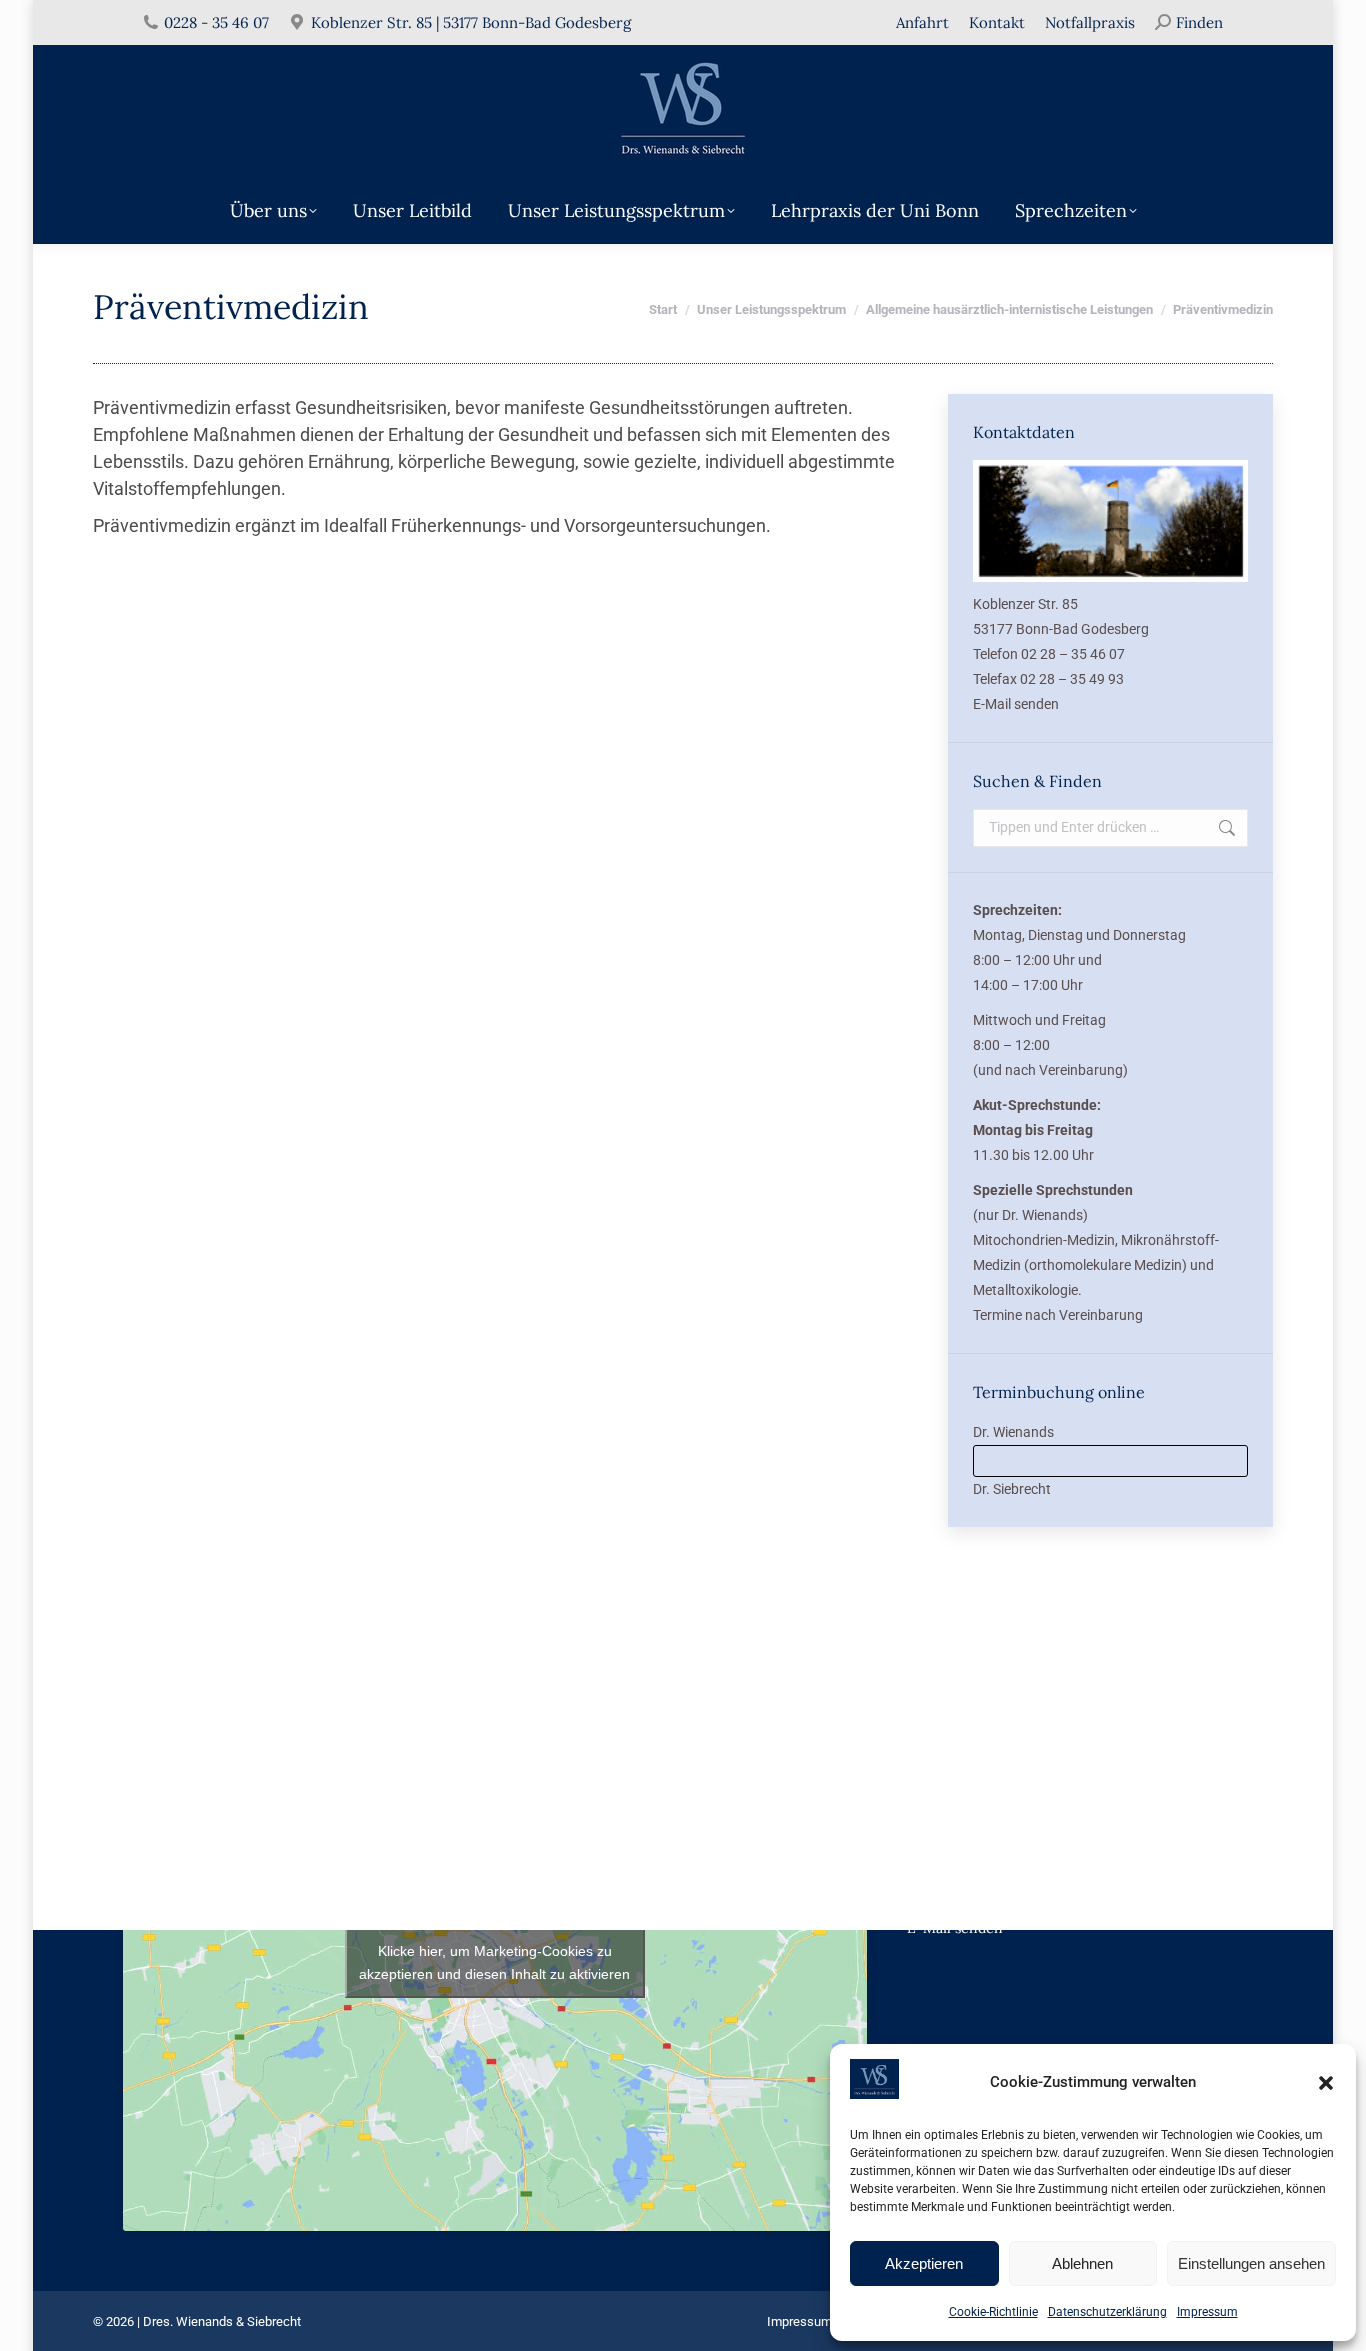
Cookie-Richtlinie (993, 2312)
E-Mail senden (1016, 704)
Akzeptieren (924, 2263)
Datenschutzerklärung (1107, 2312)
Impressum (1207, 2312)
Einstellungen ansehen (1251, 2263)
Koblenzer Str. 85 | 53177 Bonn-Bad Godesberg (470, 22)
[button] (1326, 2083)
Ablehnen (1082, 2263)
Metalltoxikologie (1025, 1290)
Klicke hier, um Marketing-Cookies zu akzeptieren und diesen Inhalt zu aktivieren (494, 1962)
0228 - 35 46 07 (216, 22)
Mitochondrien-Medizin (1044, 1240)
